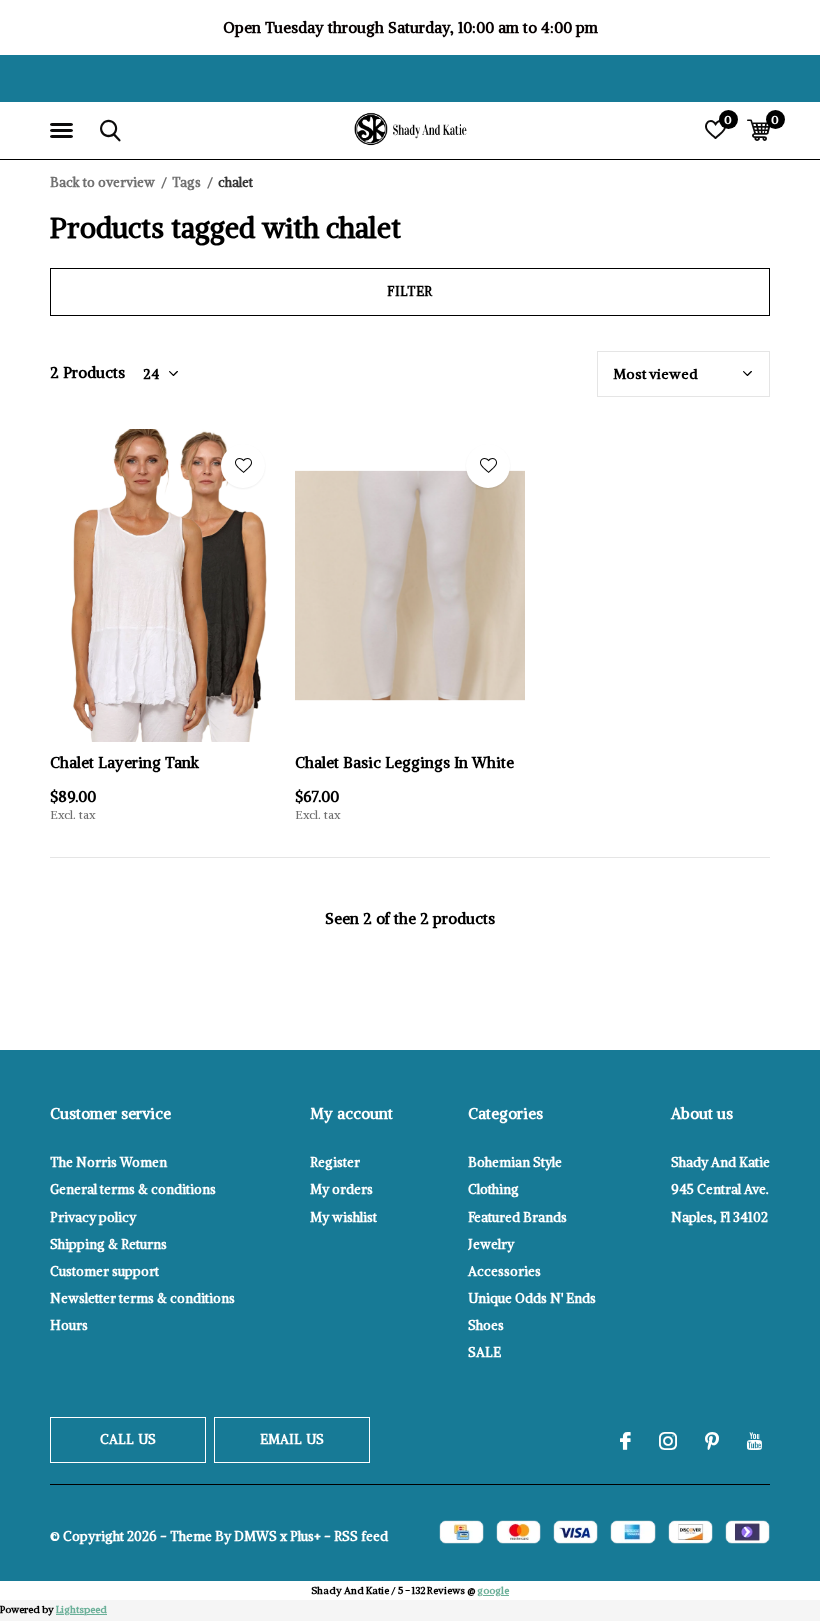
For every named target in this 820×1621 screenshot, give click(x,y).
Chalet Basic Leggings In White (404, 762)
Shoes (486, 1325)
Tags (186, 182)
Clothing (493, 1189)
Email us (292, 1439)
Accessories (504, 1271)
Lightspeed (81, 1609)
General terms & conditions (133, 1189)
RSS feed (361, 1536)
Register (335, 1162)
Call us (128, 1439)
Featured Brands (517, 1217)
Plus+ (305, 1536)
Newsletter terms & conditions (142, 1298)
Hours (69, 1325)
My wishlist (343, 1217)
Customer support (104, 1271)
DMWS (255, 1536)
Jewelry (491, 1244)
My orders (341, 1189)
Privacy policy (93, 1217)
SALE (484, 1352)
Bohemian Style (515, 1162)
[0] (758, 130)
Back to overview (102, 182)
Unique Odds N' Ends (532, 1298)
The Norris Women (108, 1162)
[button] (65, 131)
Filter (409, 291)
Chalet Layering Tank (124, 762)
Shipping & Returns (108, 1244)
